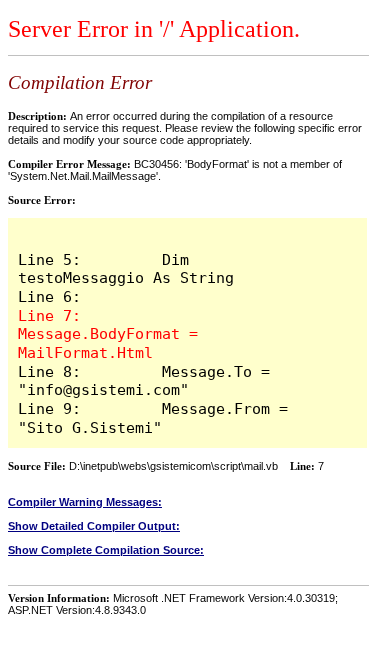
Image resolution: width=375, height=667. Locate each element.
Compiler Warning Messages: (85, 502)
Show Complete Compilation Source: (106, 550)
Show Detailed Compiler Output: (94, 526)
